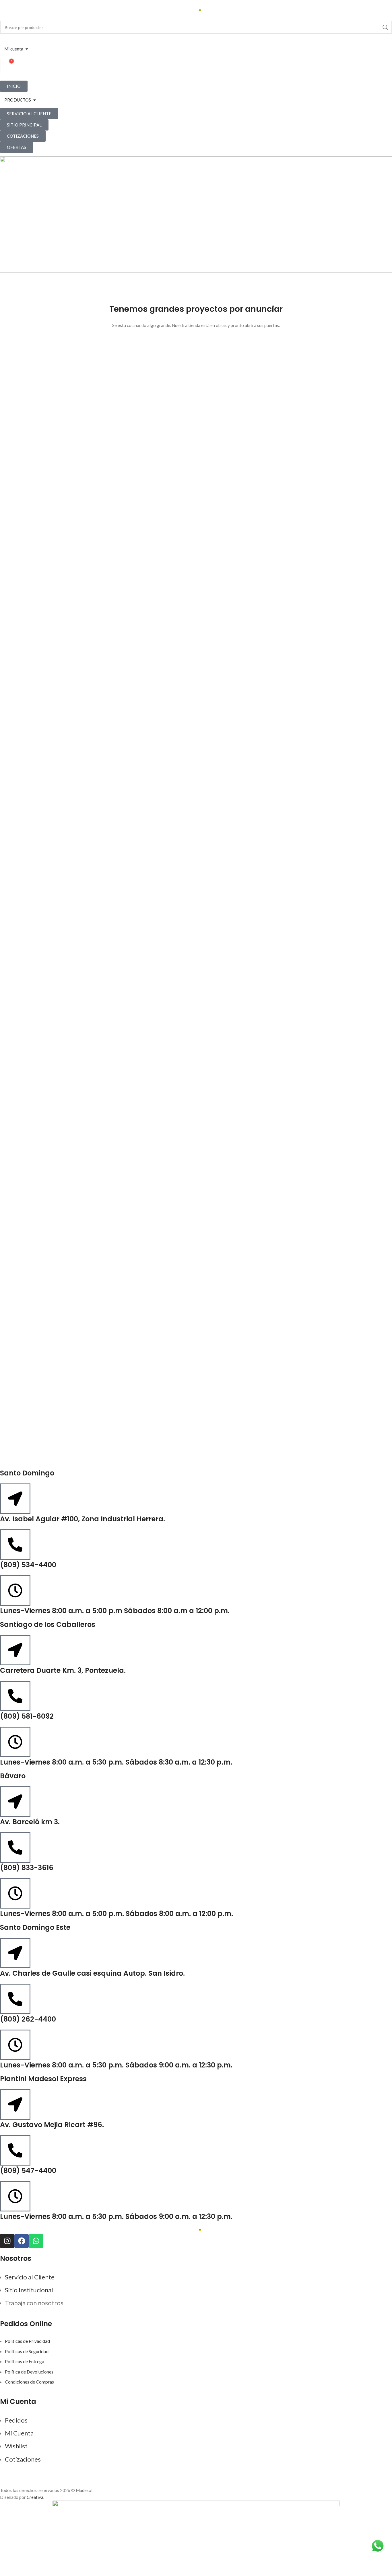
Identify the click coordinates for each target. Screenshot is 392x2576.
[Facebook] (22, 2241)
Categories (196, 214)
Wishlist (16, 2446)
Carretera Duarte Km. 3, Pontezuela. (63, 1670)
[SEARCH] (385, 27)
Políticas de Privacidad (27, 2341)
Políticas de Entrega (25, 2361)
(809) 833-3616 (27, 1868)
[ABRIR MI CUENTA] (27, 49)
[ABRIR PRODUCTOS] (35, 100)
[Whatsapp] (36, 2241)
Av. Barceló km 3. (30, 1822)
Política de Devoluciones (29, 2372)
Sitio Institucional (29, 2290)
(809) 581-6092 (27, 1716)
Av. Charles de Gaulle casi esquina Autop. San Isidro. (92, 1973)
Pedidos (16, 2420)
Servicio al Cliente (30, 2277)
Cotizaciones (23, 2459)
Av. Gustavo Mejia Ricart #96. (52, 2125)
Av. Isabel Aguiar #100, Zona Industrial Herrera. (83, 1519)
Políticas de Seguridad (27, 2351)
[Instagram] (7, 2241)
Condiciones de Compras (29, 2382)
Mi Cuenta (19, 2433)
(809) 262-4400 (28, 2019)
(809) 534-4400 (28, 1565)
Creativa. (35, 2497)
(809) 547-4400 (28, 2171)
